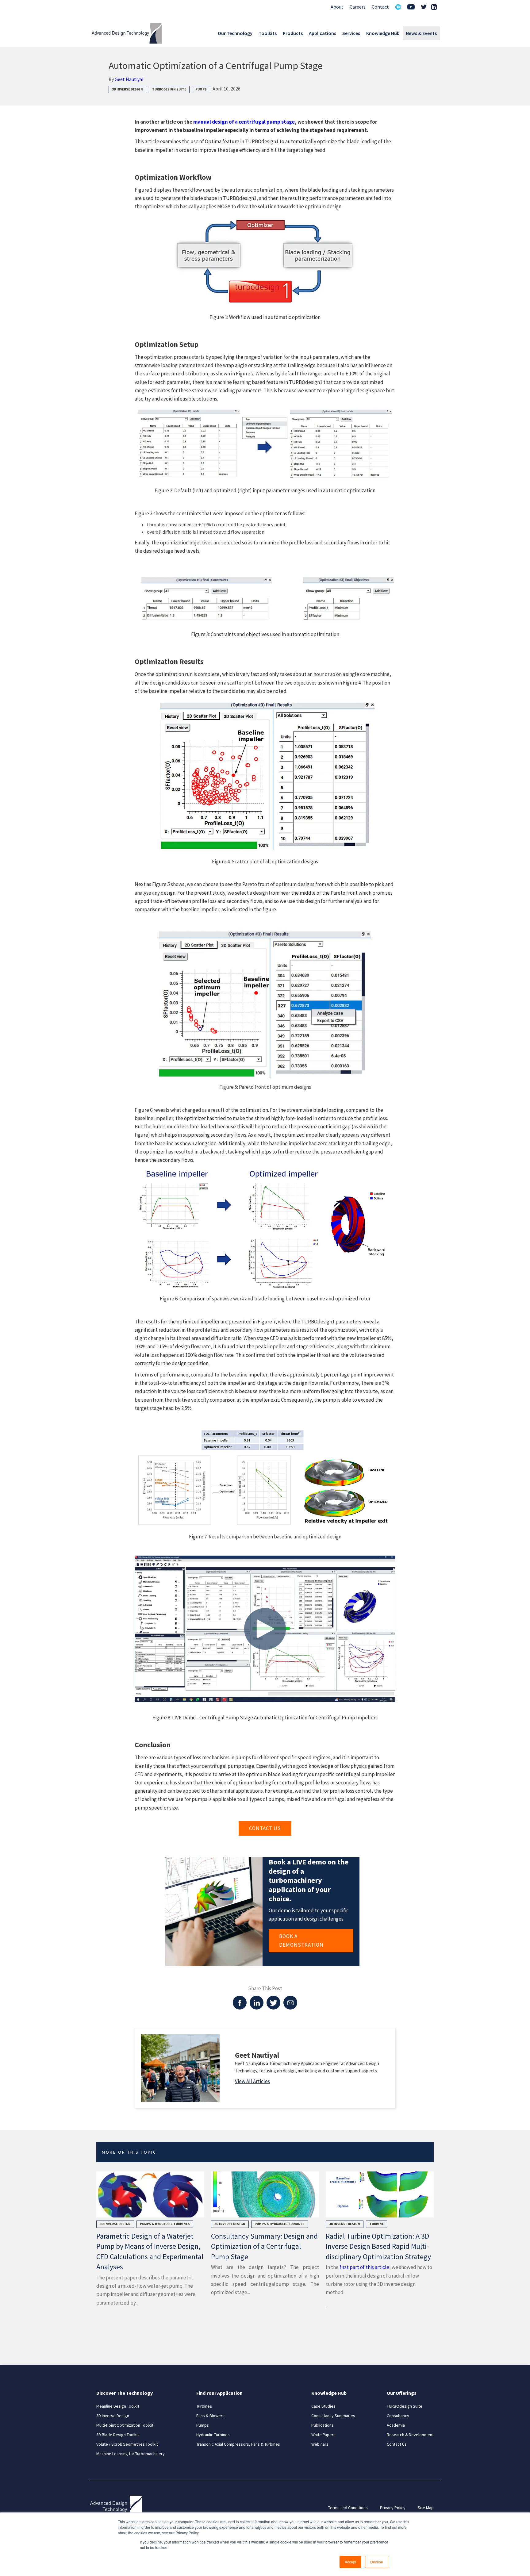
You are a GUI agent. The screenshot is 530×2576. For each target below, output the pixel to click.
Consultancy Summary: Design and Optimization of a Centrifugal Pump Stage (264, 2246)
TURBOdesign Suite (169, 89)
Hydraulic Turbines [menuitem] (213, 2435)
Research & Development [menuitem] (410, 2435)
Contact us (265, 1828)
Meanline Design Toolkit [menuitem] (118, 2406)
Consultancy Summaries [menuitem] (333, 2416)
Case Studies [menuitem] (323, 2406)
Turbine (376, 2224)
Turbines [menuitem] (204, 2406)
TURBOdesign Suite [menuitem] (405, 2406)
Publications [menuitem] (323, 2425)
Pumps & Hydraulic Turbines (165, 2224)
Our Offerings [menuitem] (402, 2393)
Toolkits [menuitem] (268, 33)
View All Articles (252, 2081)
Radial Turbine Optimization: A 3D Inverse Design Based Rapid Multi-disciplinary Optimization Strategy (378, 2246)
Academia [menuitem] (396, 2425)
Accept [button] (350, 2562)
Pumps (201, 89)
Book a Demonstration (301, 1940)
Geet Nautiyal (129, 79)
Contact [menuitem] (380, 7)
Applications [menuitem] (323, 33)
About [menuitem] (337, 7)
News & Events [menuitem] (421, 33)
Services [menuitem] (351, 33)
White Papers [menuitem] (323, 2435)
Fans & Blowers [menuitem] (210, 2416)
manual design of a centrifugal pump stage (244, 122)
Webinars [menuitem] (320, 2444)
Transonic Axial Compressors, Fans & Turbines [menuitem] (238, 2444)
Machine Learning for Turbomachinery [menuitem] (131, 2454)
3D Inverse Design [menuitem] (113, 2416)
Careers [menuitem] (358, 7)
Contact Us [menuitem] (397, 2444)
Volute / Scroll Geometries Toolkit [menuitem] (127, 2444)
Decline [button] (377, 2562)
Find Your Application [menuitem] (219, 2393)
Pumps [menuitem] (203, 2425)
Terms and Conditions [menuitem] (348, 2508)
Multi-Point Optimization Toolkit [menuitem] (125, 2425)
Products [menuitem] (293, 33)
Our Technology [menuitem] (235, 33)
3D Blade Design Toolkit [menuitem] (118, 2435)
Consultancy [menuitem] (398, 2416)
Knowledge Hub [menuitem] (383, 33)
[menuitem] (411, 8)
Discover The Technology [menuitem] (125, 2393)
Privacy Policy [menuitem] (393, 2508)
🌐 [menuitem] (398, 7)
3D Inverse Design (127, 89)
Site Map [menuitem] (426, 2508)
